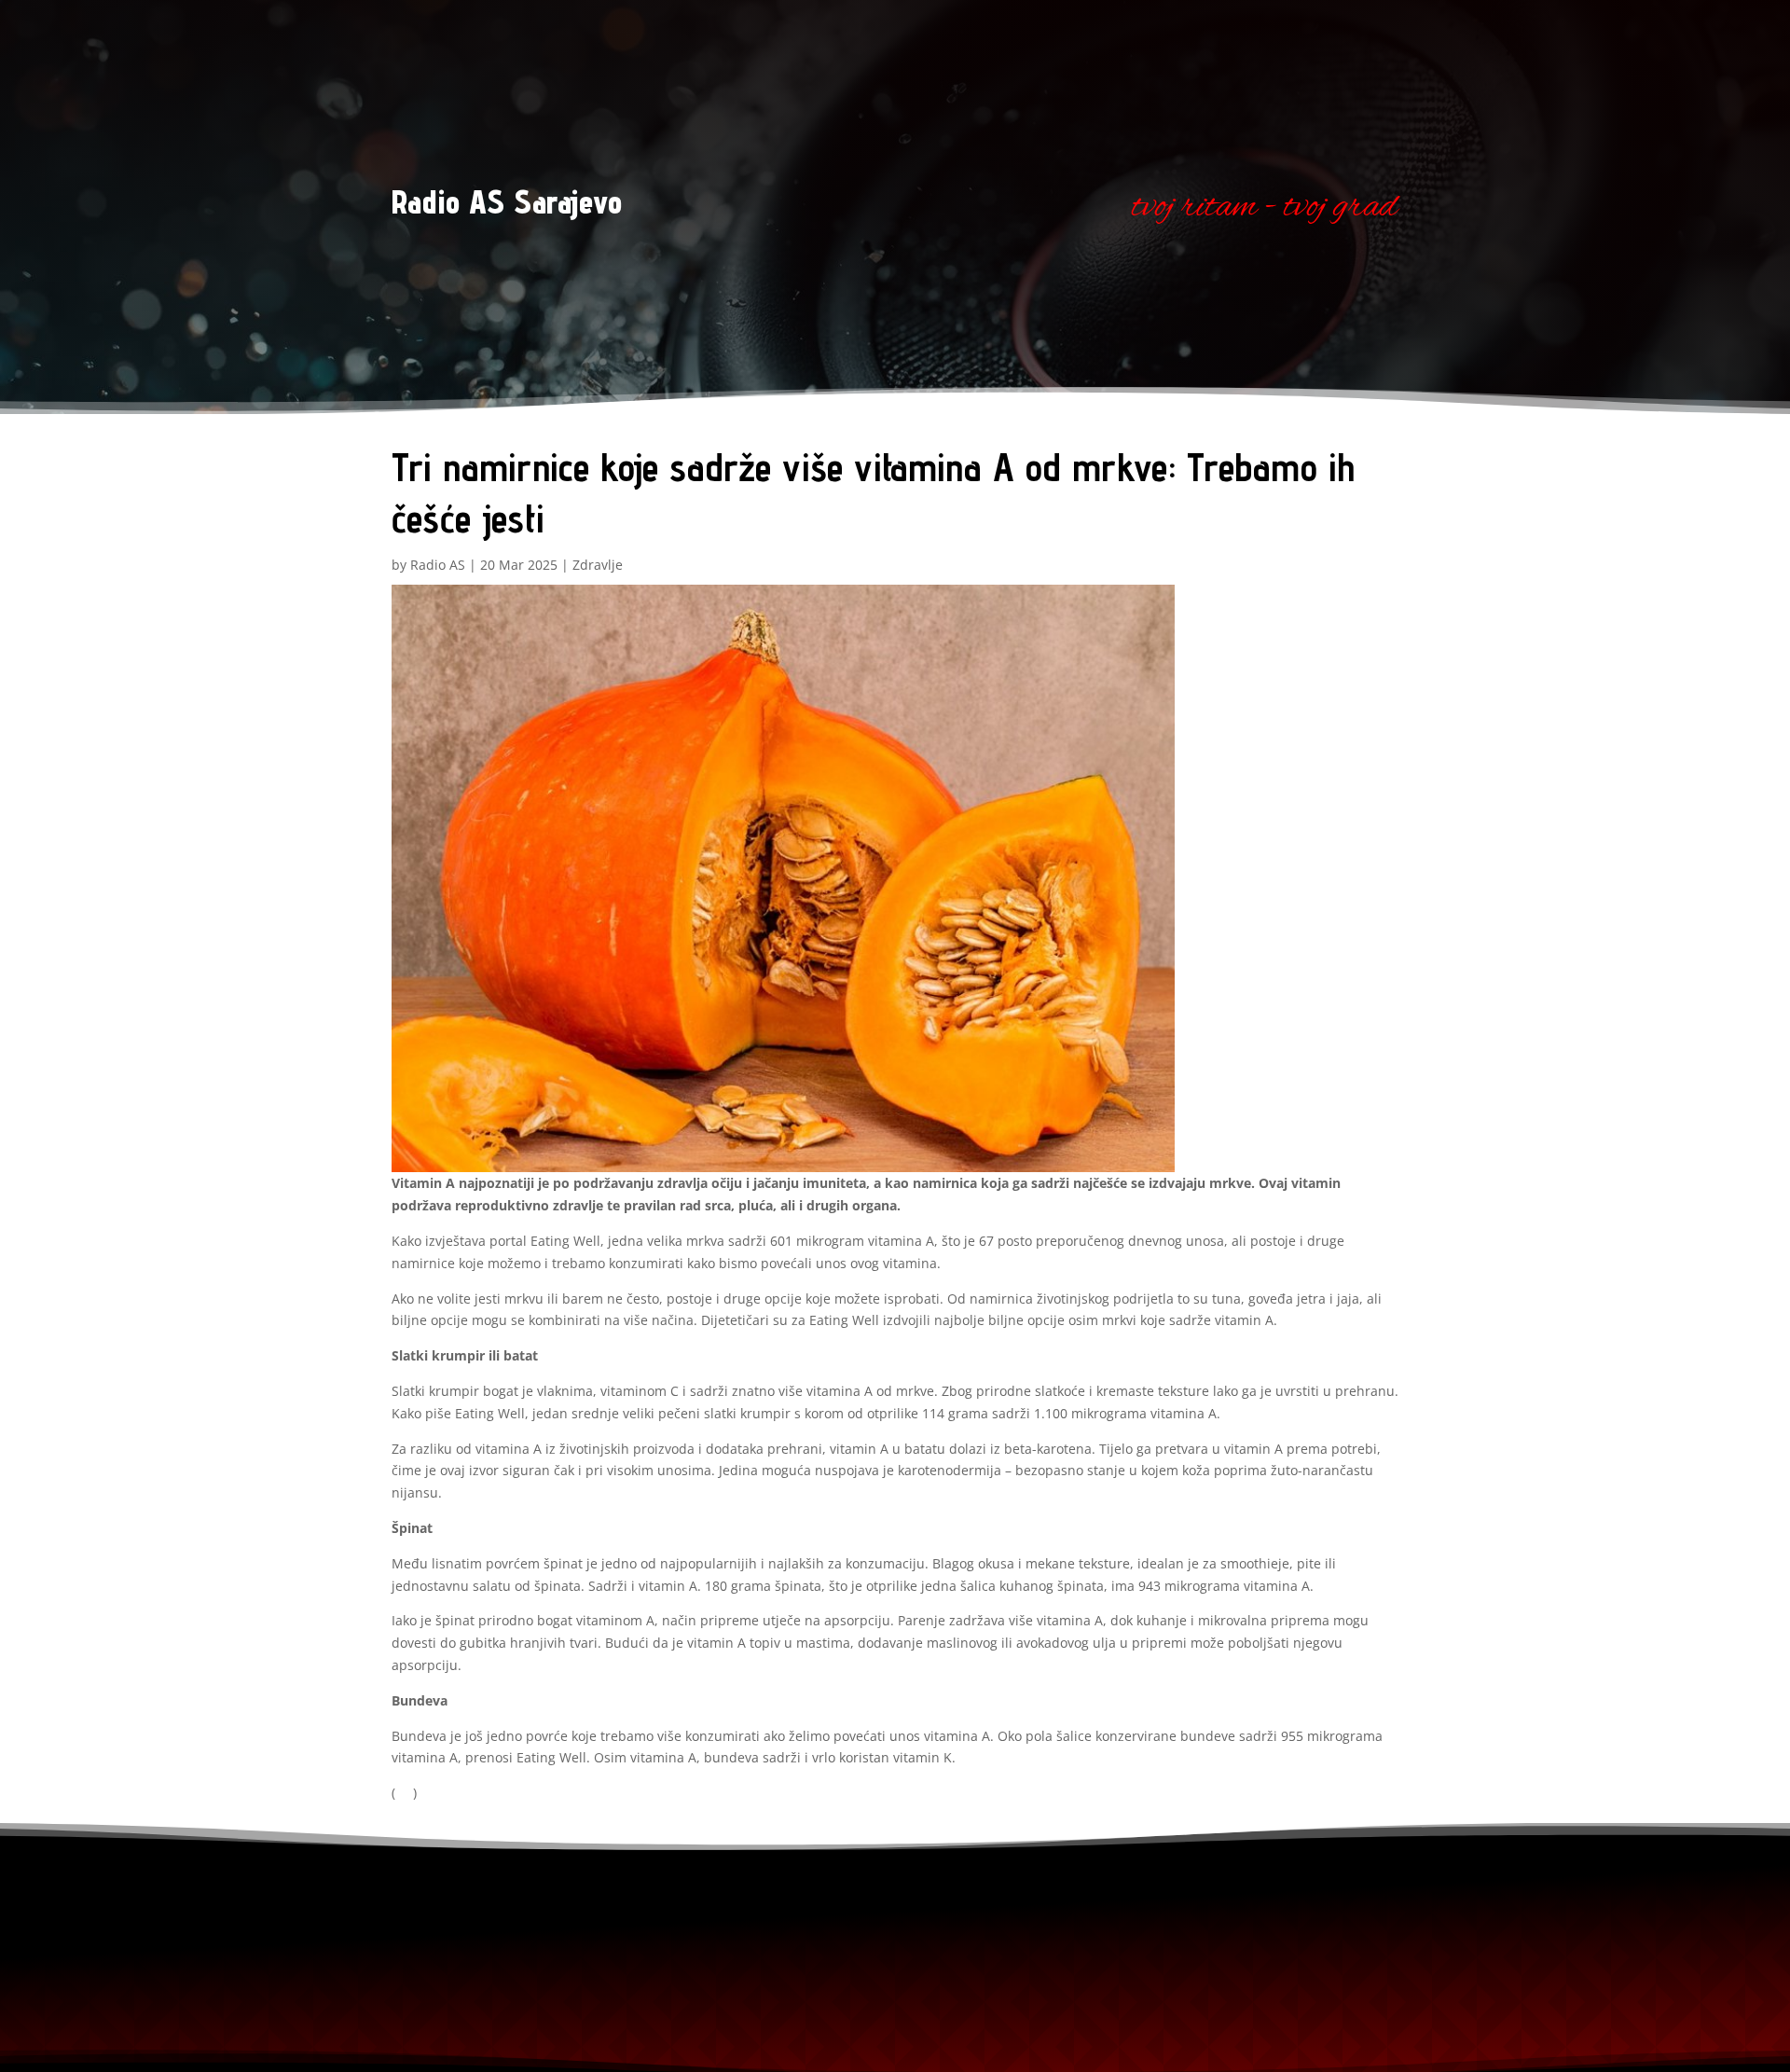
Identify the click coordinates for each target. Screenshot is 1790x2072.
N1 (404, 1793)
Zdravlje (598, 565)
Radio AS (438, 565)
